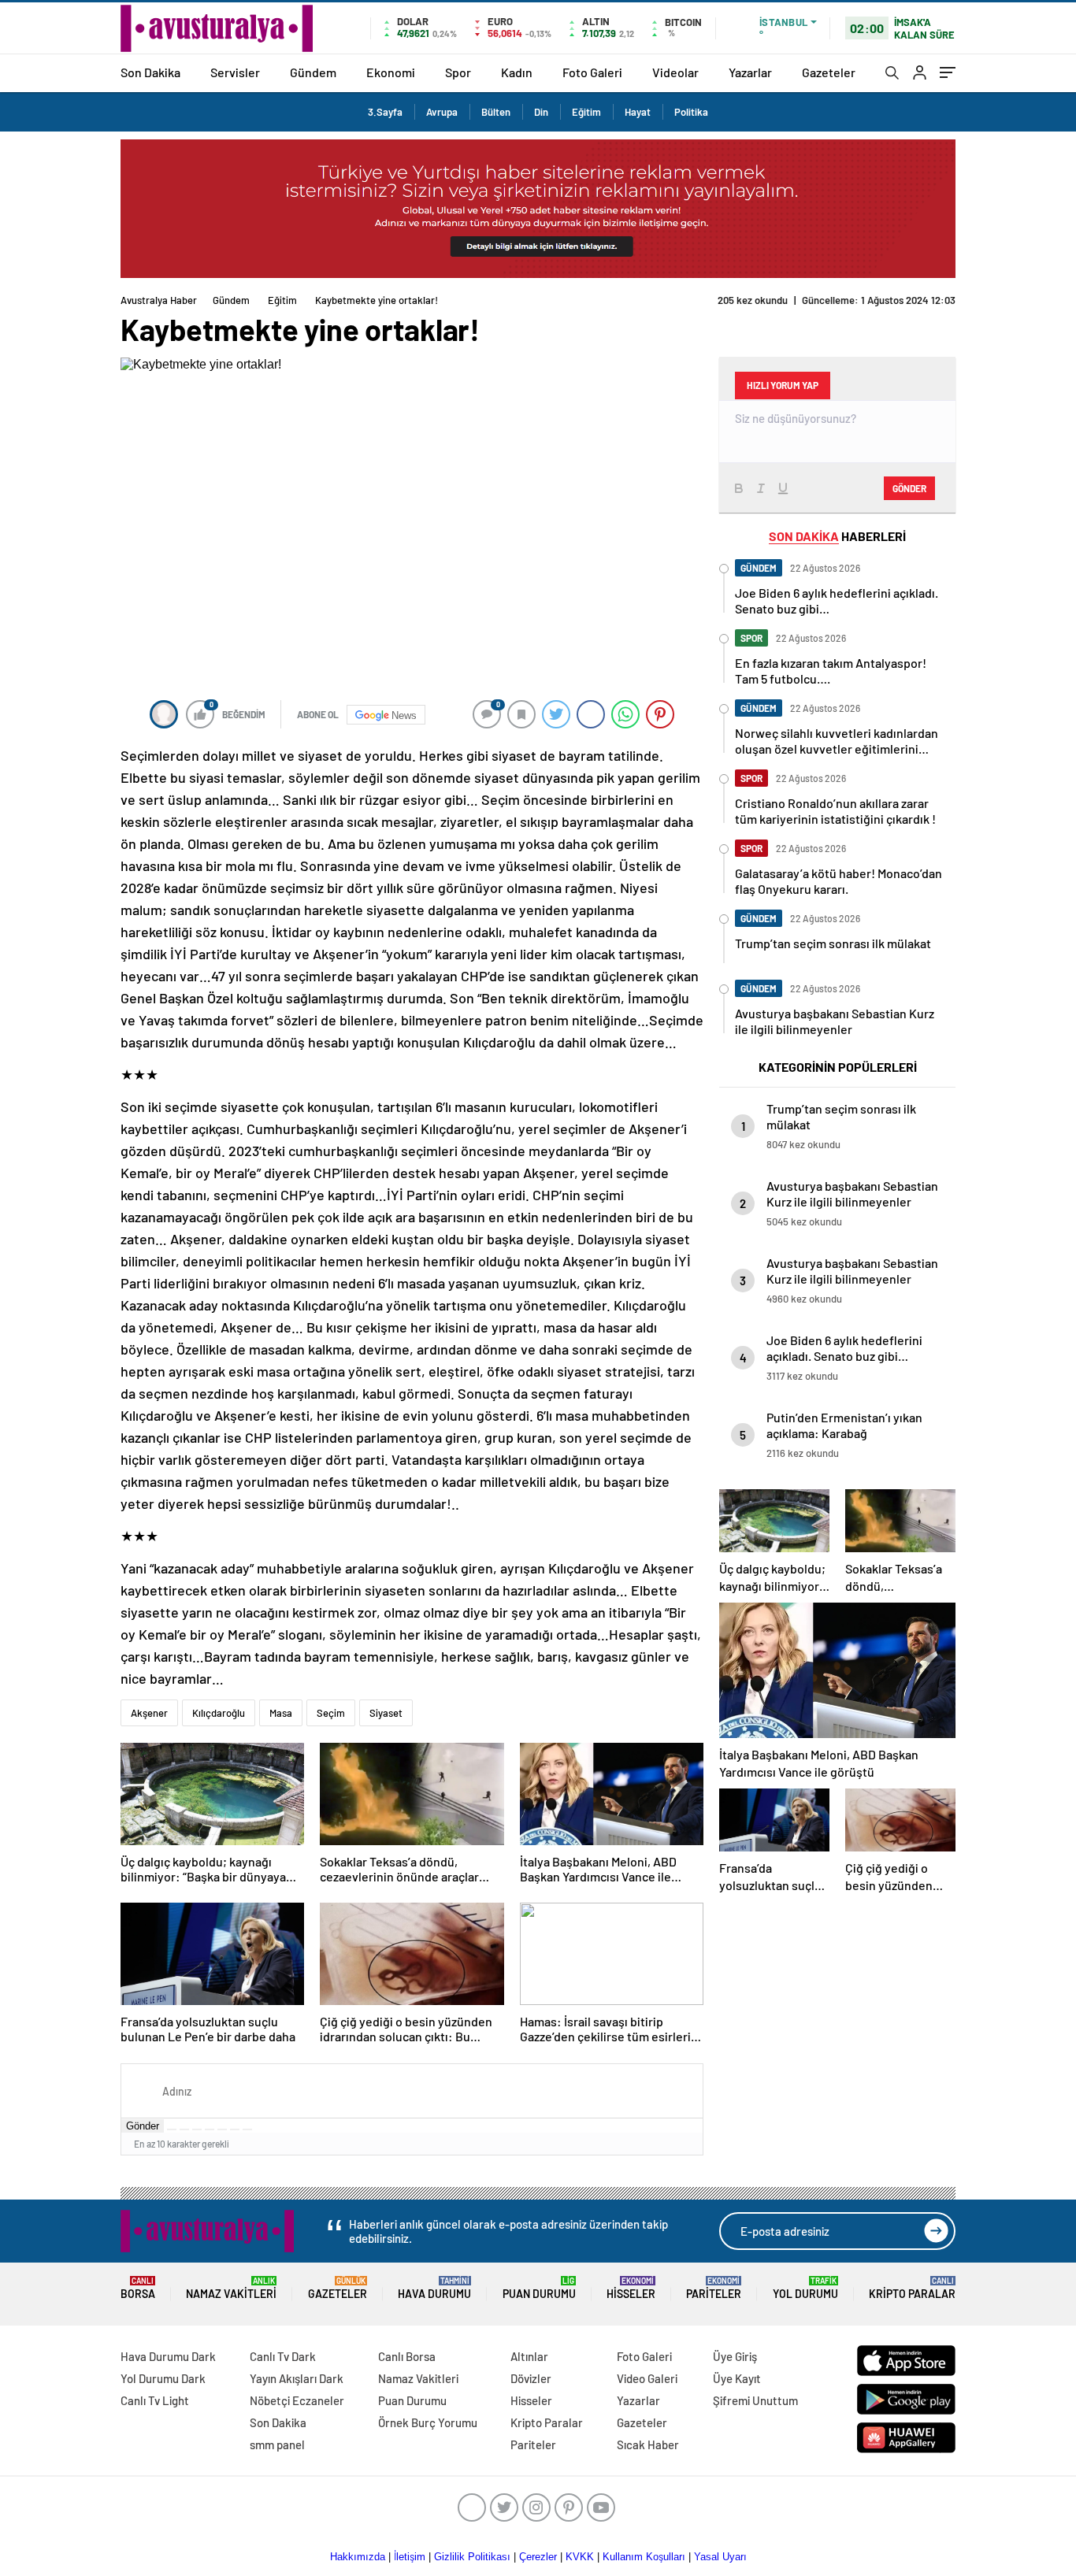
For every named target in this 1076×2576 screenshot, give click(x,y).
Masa (281, 1713)
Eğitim (586, 112)
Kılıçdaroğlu (219, 1713)
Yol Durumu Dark (163, 2378)
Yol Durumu (805, 2288)
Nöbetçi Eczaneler (297, 2400)
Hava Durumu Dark (168, 2356)
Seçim (331, 1713)
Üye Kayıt (737, 2378)
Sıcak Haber (648, 2444)
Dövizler (531, 2378)
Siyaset (386, 1713)
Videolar (675, 72)
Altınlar (529, 2356)
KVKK (580, 2557)
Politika (691, 112)
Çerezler (538, 2557)
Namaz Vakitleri (231, 2288)
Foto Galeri (592, 72)
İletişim (410, 2557)
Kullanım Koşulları (644, 2557)
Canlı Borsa (407, 2356)
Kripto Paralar (912, 2288)
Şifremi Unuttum (755, 2400)
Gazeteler (829, 72)
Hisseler (631, 2288)
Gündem (313, 72)
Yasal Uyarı (720, 2557)
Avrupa (442, 112)
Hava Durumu (434, 2288)
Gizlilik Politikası (472, 2557)
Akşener (149, 1713)
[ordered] (210, 2129)
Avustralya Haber (159, 300)
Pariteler (714, 2288)
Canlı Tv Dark (283, 2356)
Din (541, 112)
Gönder (143, 2126)
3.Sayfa (385, 112)
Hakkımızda (358, 2557)
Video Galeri (647, 2378)
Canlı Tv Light (155, 2400)
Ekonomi (391, 72)
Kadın (517, 72)
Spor (458, 72)
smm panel (277, 2444)
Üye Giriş (735, 2356)
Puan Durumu (539, 2288)
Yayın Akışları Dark (297, 2378)
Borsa (138, 2288)
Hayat (638, 112)
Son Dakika (150, 72)
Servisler (235, 72)
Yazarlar (750, 72)
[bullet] (222, 2129)
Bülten (496, 112)
